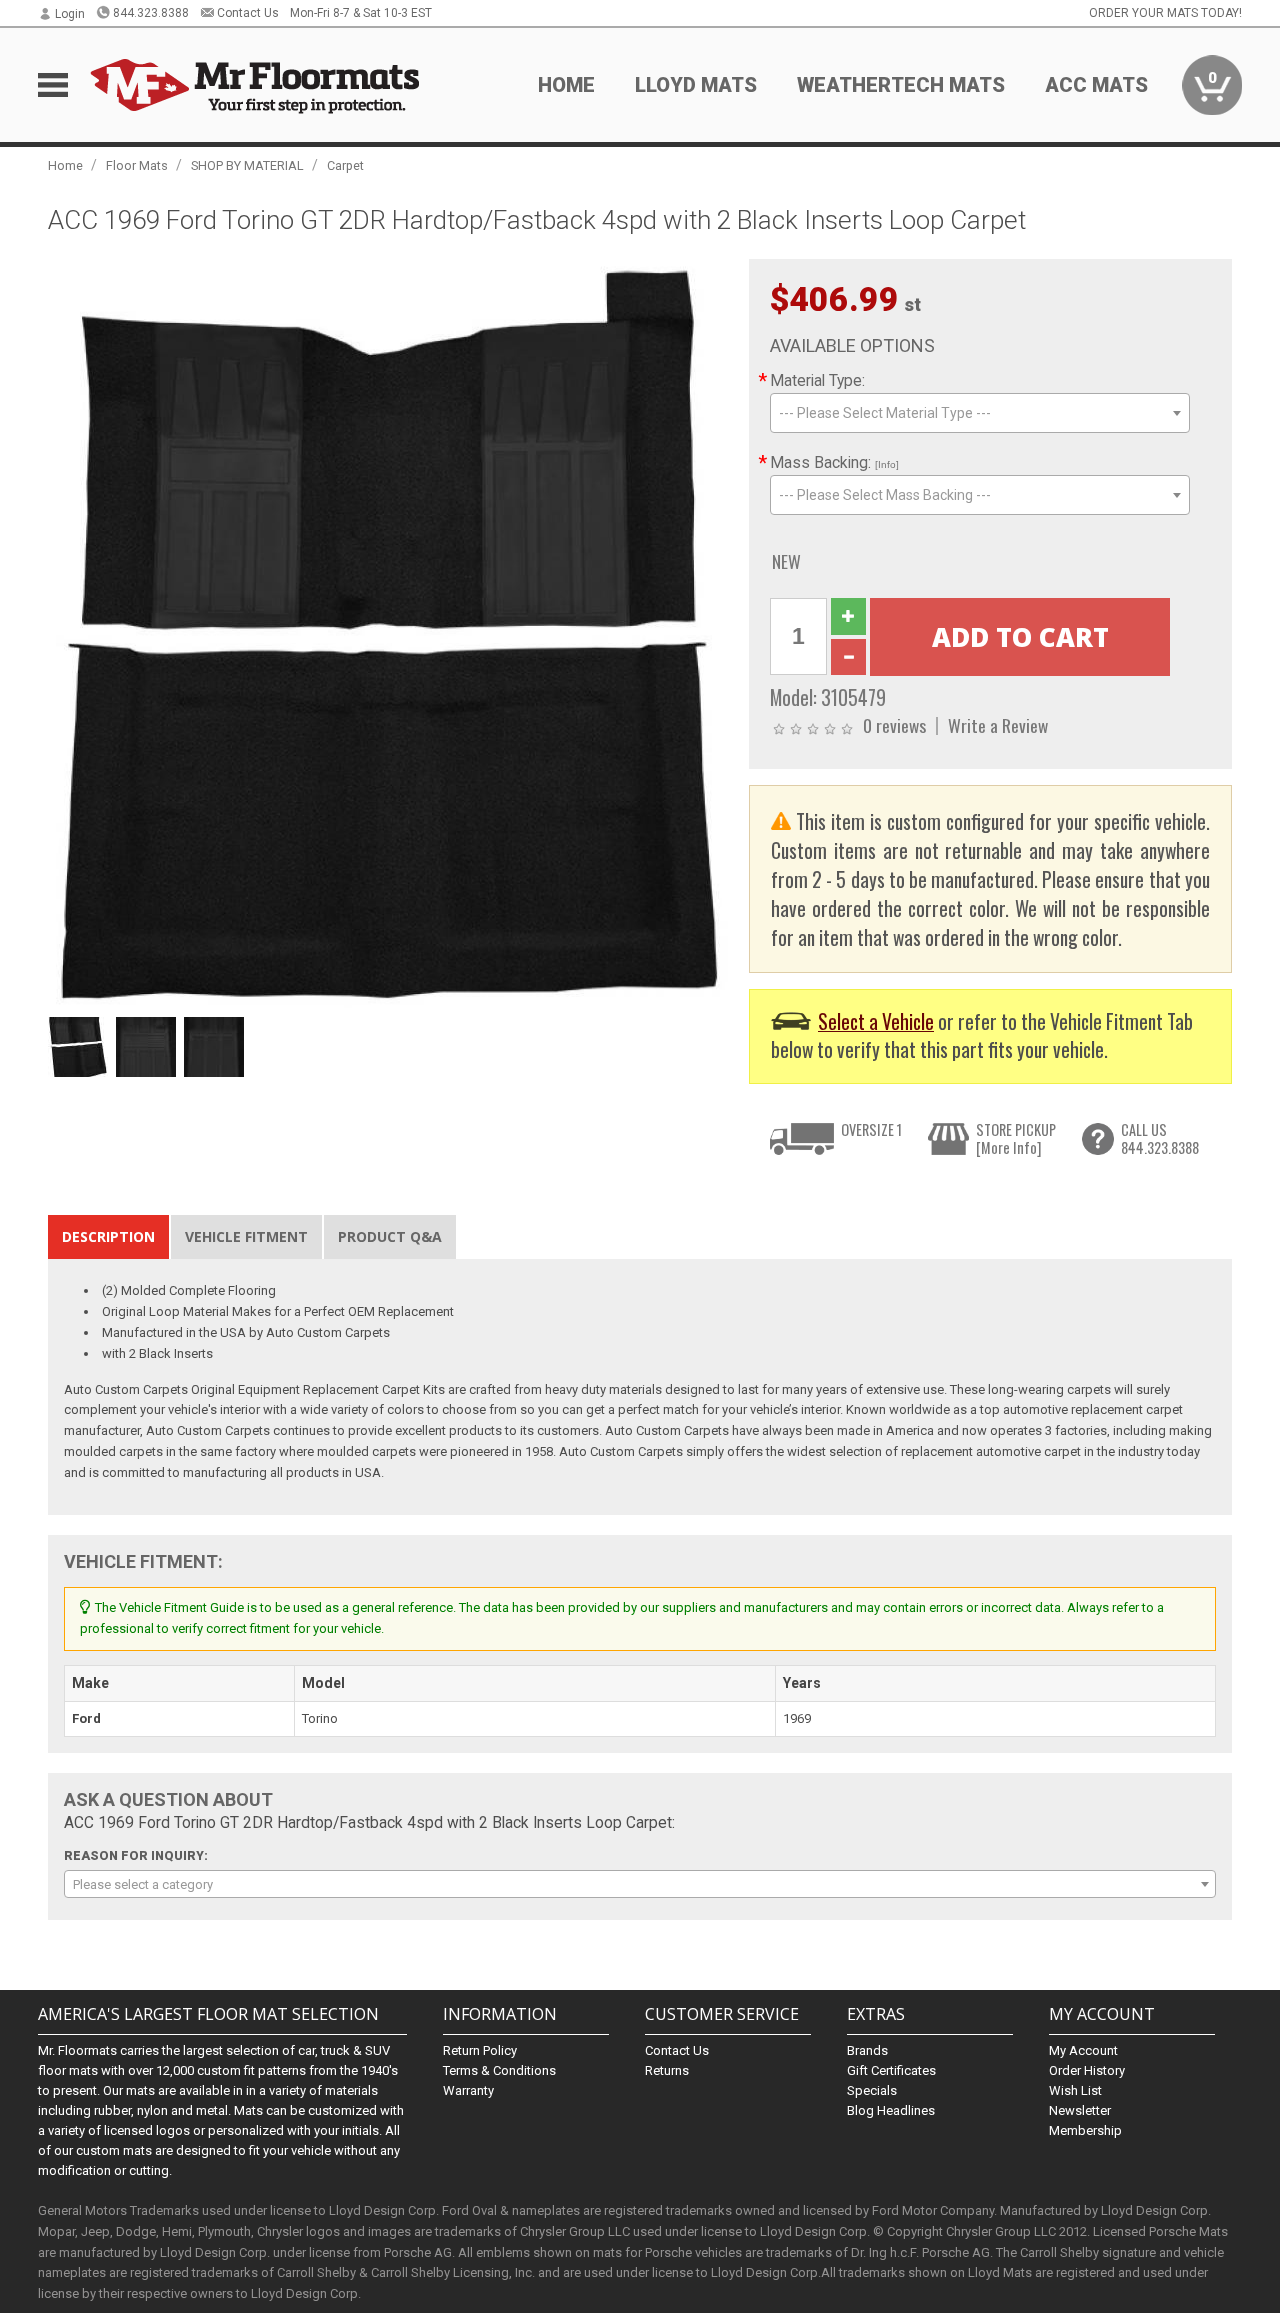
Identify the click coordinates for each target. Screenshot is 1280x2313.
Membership (1085, 2130)
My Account (1083, 2050)
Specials (872, 2090)
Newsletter (1080, 2110)
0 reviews (894, 725)
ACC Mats (1096, 85)
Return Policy (480, 2050)
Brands (867, 2050)
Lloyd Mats (696, 85)
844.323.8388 (151, 13)
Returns (667, 2070)
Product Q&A (390, 1236)
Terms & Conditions (499, 2070)
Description (108, 1236)
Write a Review (998, 725)
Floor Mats (137, 165)
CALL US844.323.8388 (1160, 1138)
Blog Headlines (891, 2110)
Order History (1087, 2070)
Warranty (468, 2090)
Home (566, 85)
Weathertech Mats (901, 85)
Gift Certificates (891, 2070)
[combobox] (980, 413)
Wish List (1075, 2090)
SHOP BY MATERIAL (247, 165)
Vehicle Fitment (246, 1236)
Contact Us (248, 13)
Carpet (345, 165)
